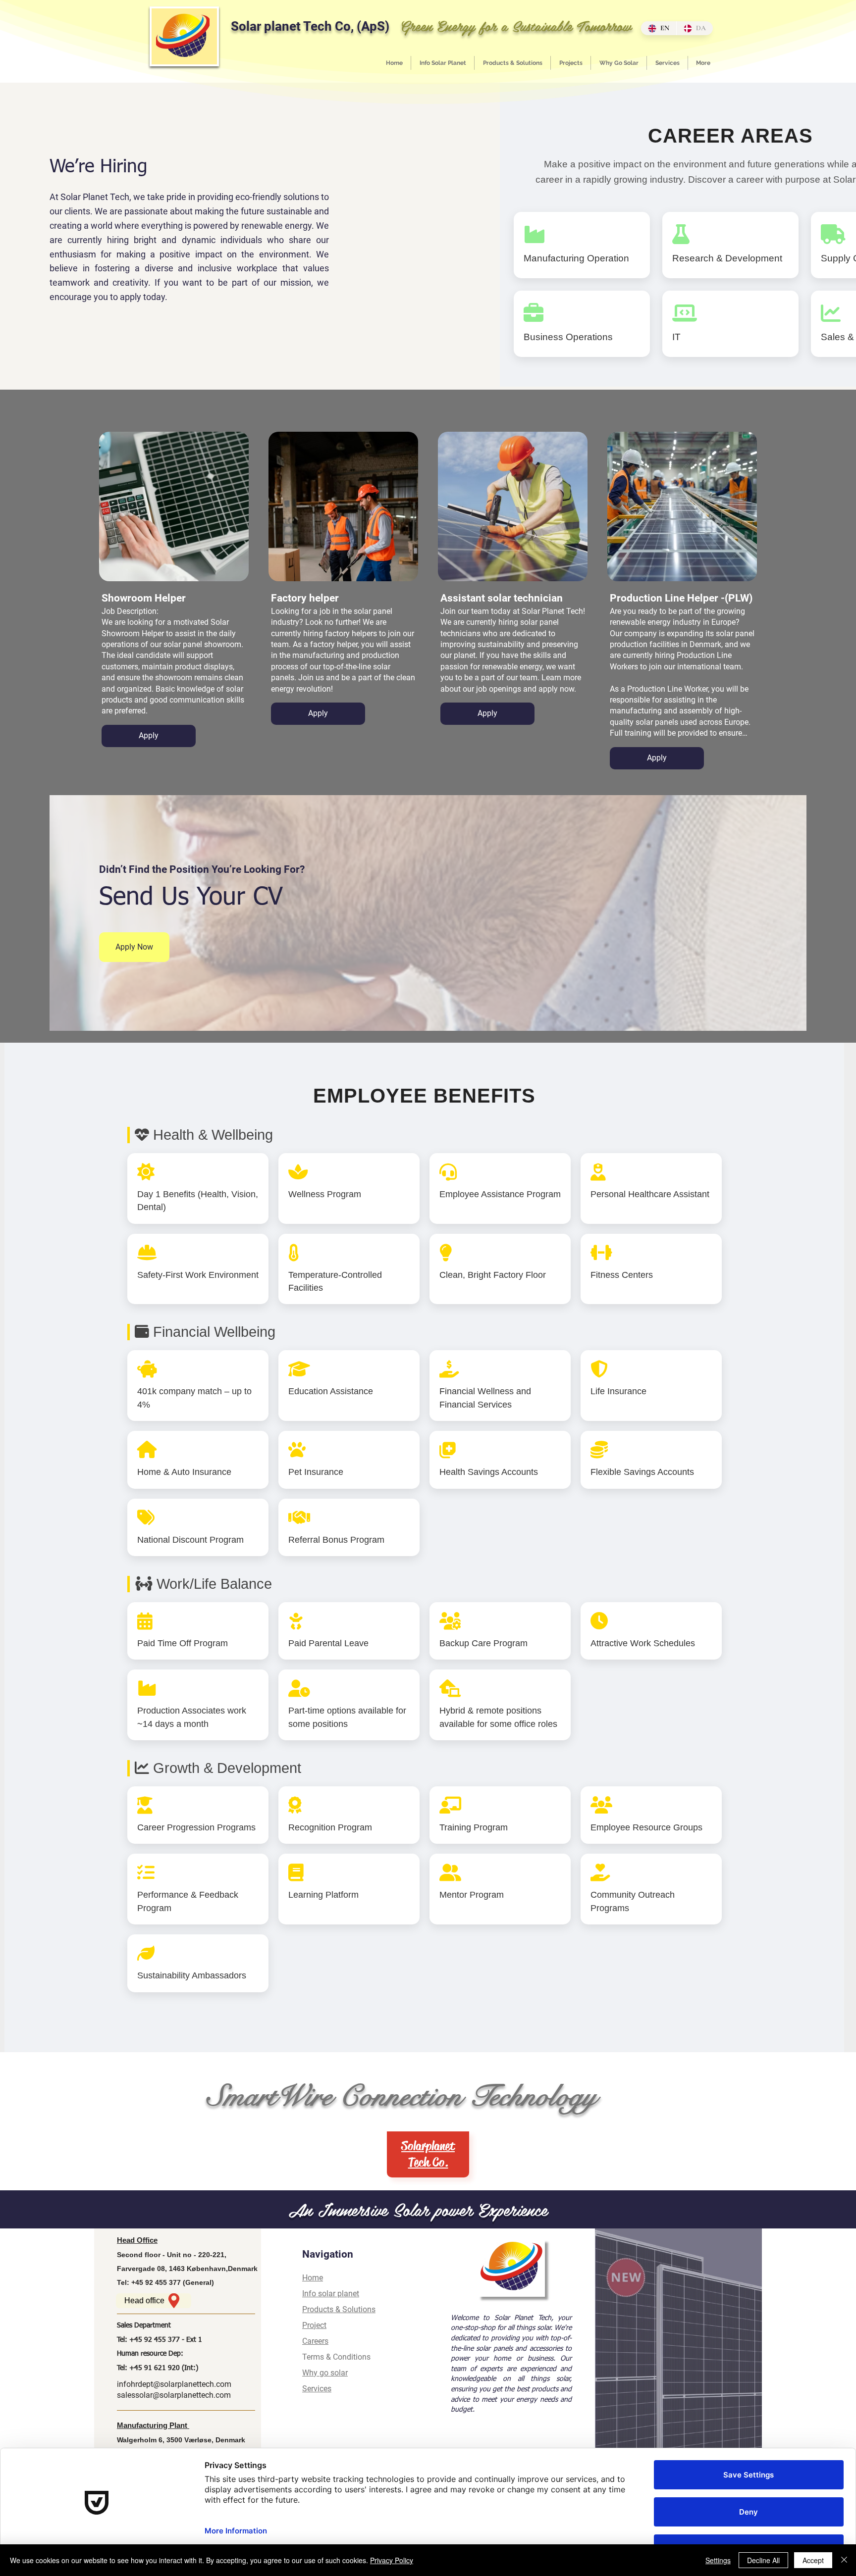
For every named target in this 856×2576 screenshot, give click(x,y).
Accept (813, 2560)
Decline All (763, 2560)
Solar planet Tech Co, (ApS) (310, 26)
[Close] (844, 2560)
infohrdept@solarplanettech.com (174, 2384)
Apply (149, 735)
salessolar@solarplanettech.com (174, 2395)
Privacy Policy (392, 2560)
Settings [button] (718, 2560)
